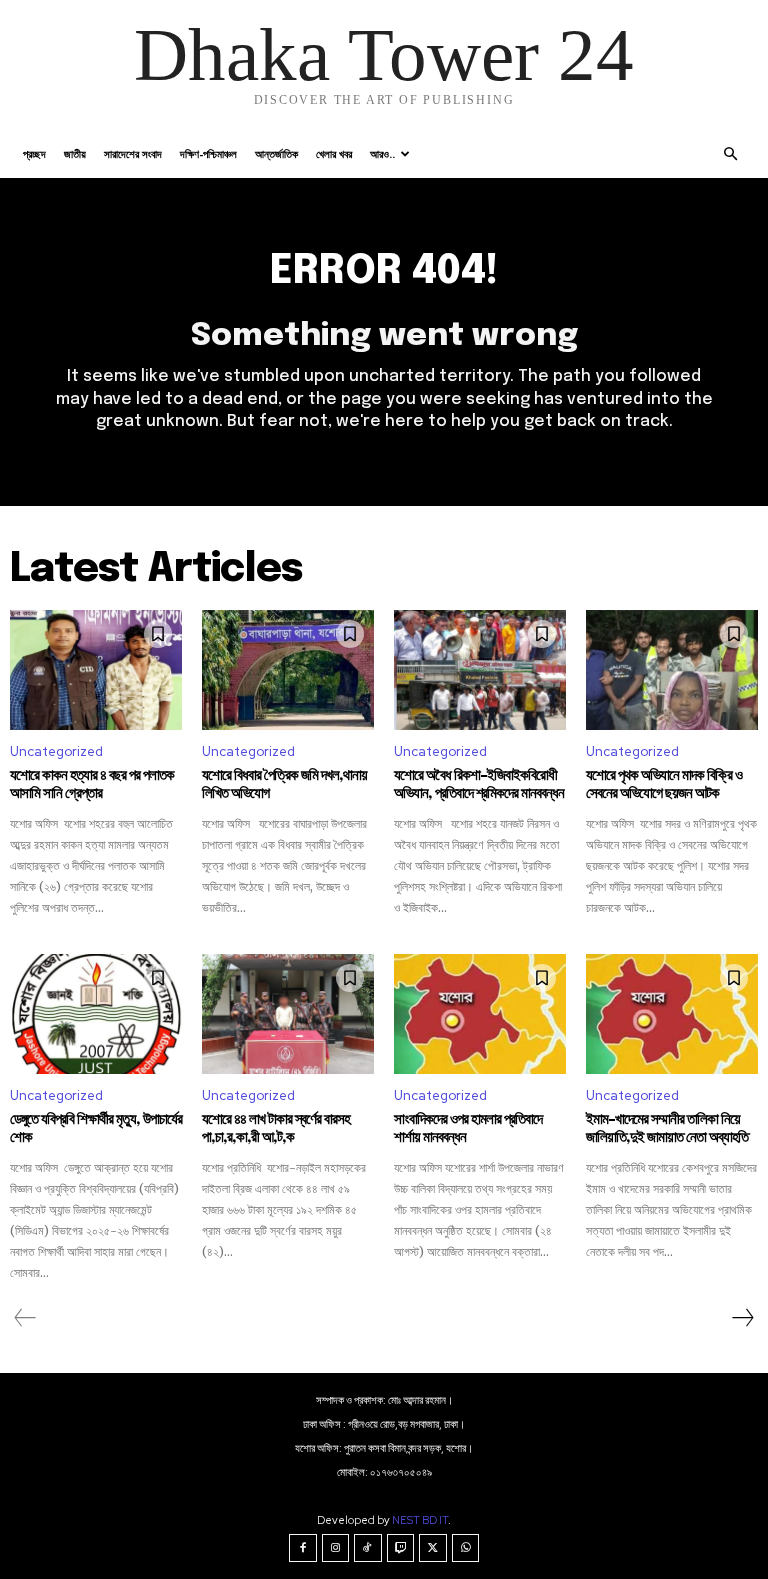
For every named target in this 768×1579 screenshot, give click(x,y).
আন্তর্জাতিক (276, 153)
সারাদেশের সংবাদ (133, 153)
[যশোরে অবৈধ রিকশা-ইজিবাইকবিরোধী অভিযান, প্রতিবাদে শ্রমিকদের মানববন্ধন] (480, 670)
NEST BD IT (420, 1520)
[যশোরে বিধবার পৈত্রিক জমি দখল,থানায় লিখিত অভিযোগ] (288, 670)
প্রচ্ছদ (34, 153)
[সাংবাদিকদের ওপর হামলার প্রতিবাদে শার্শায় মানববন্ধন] (480, 1014)
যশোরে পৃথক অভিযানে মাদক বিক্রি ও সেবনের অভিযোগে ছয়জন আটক (664, 785)
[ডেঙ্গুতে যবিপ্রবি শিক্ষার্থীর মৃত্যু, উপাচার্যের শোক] (96, 1014)
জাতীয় (75, 153)
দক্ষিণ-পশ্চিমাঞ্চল (208, 153)
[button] (730, 154)
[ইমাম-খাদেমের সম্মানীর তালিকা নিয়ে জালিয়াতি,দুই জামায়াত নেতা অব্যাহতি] (672, 1014)
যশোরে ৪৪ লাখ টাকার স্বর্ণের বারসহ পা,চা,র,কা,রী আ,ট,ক (276, 1129)
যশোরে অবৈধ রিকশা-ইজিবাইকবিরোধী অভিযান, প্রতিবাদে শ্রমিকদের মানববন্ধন (479, 785)
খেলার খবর (334, 153)
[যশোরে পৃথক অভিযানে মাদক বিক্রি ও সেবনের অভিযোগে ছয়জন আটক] (672, 670)
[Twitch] (401, 1548)
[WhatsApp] (466, 1548)
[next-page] (742, 1318)
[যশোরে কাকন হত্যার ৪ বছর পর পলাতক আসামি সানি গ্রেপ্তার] (96, 670)
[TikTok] (368, 1548)
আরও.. (382, 153)
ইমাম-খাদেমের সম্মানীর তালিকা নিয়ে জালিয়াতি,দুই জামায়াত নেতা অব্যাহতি (667, 1129)
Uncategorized (56, 751)
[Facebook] (303, 1548)
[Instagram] (336, 1548)
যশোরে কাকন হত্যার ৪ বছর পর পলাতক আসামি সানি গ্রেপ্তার (92, 785)
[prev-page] (25, 1318)
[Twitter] (433, 1548)
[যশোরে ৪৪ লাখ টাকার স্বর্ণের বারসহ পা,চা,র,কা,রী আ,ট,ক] (288, 1014)
